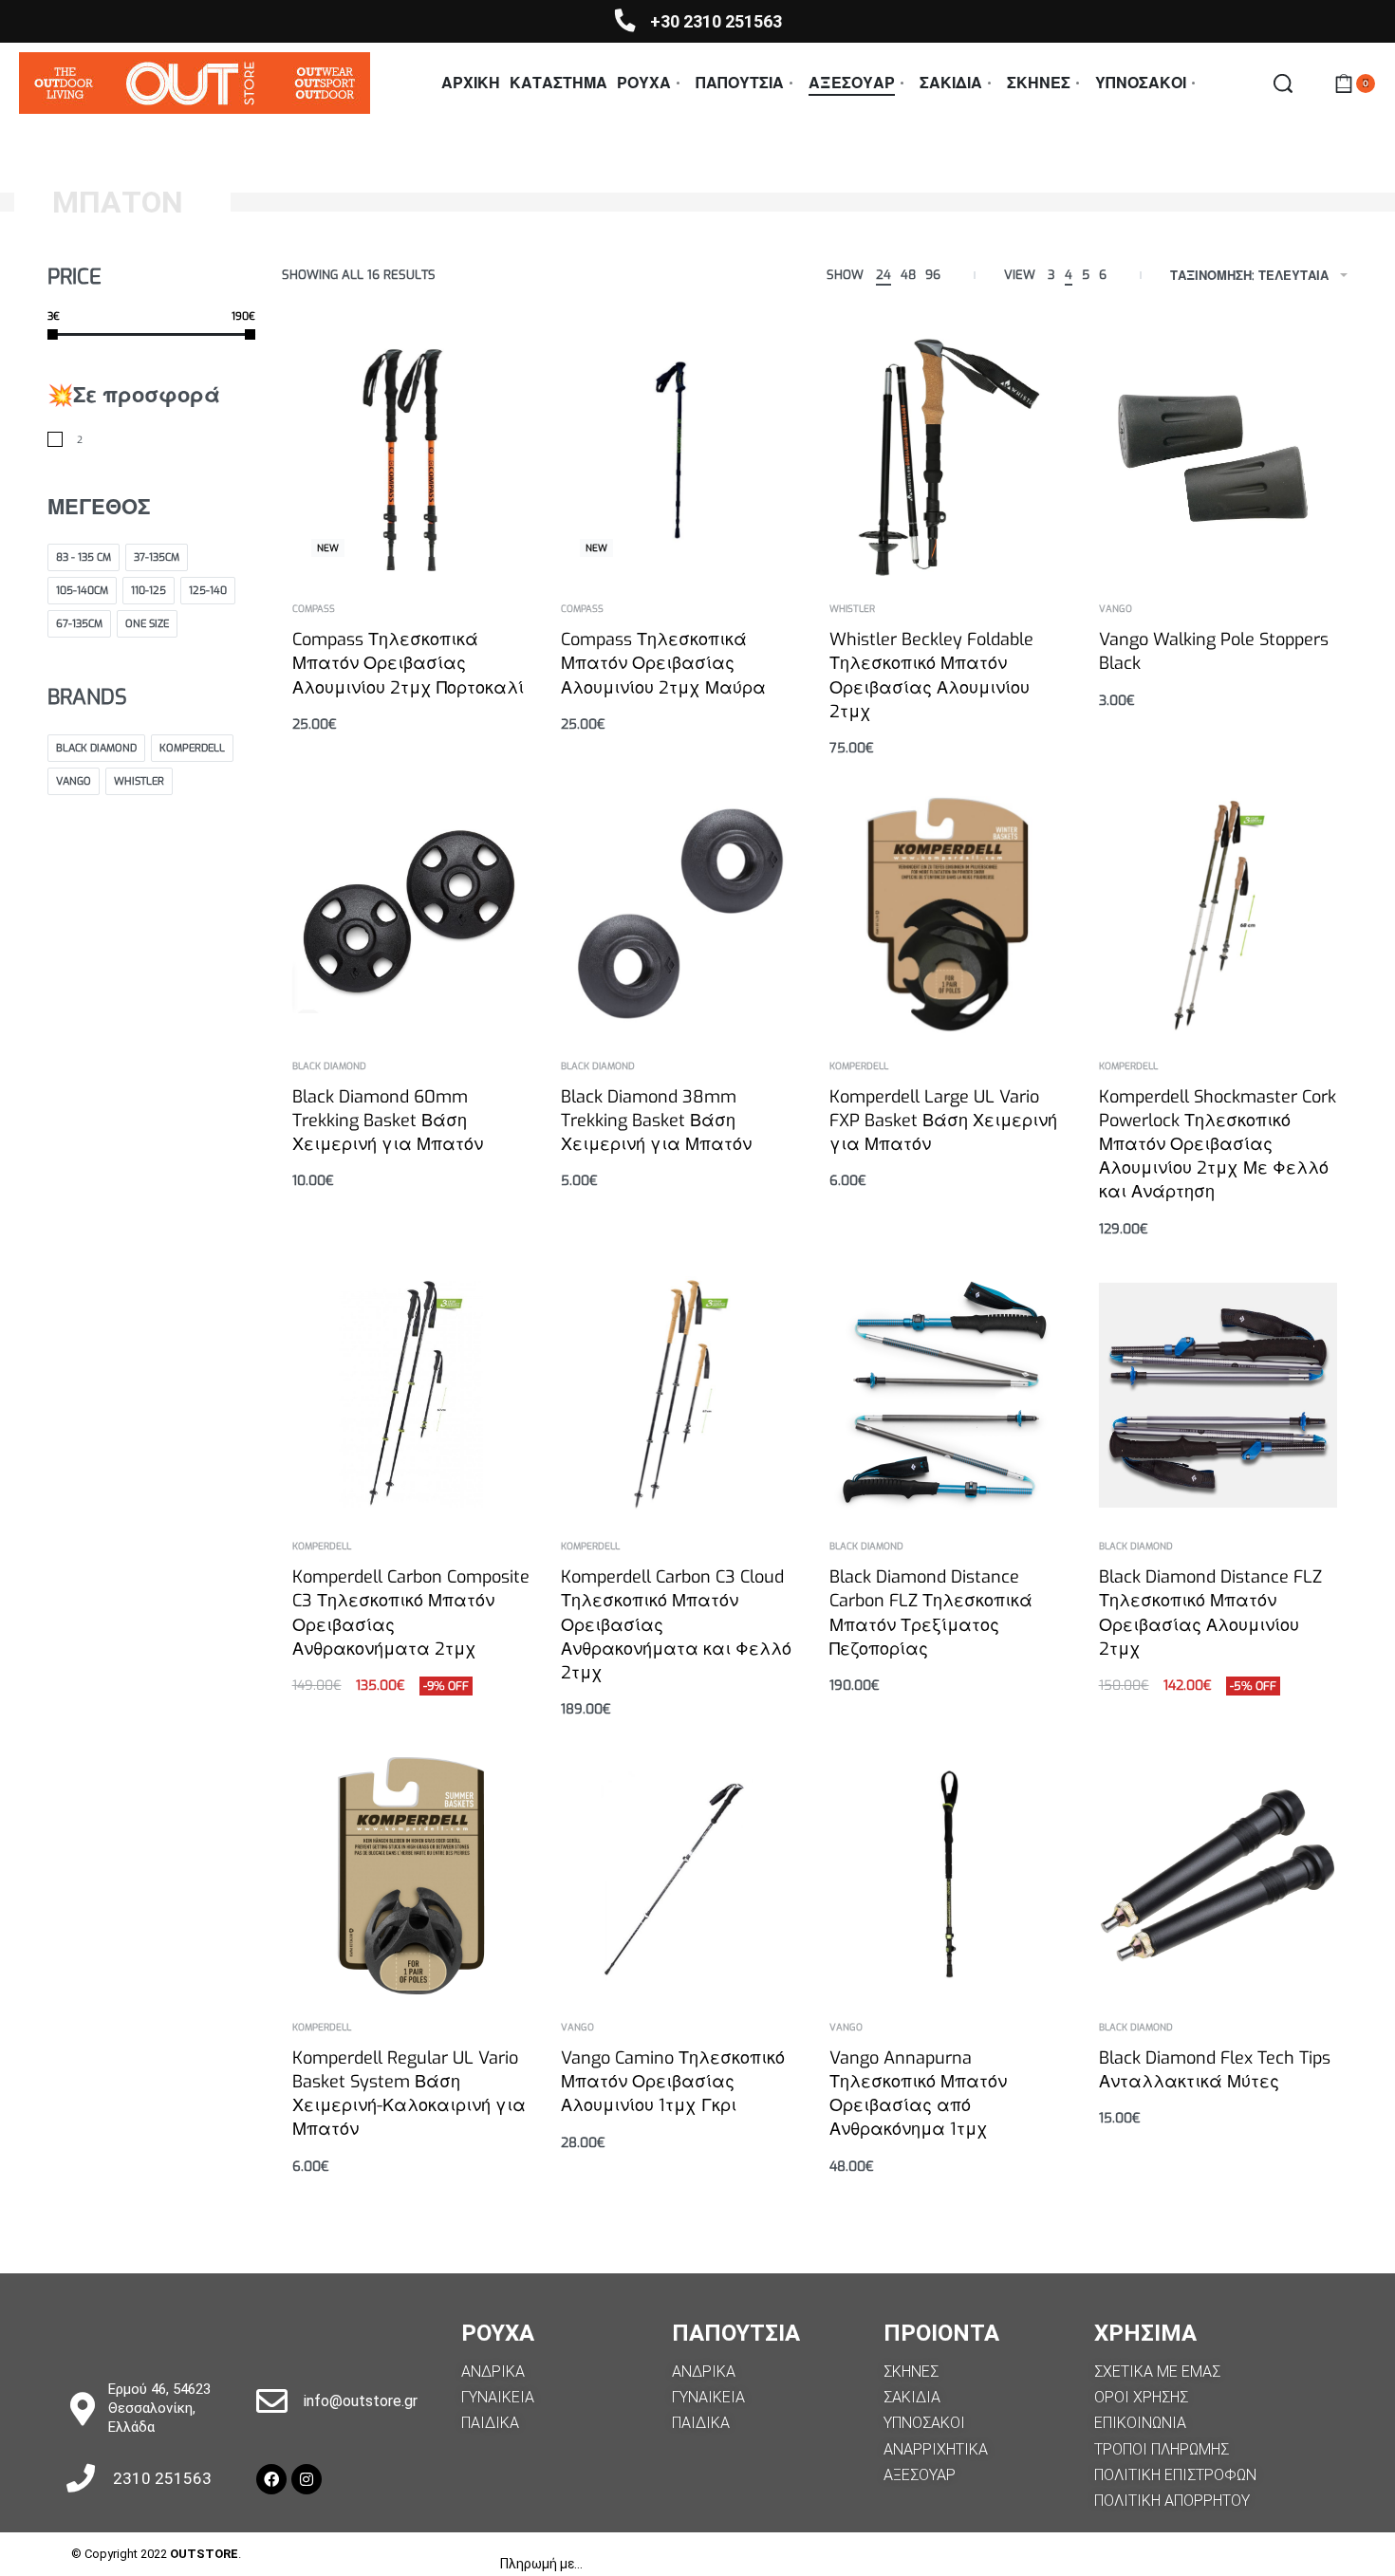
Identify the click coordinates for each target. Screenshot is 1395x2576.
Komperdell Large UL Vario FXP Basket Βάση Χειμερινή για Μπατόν (943, 1121)
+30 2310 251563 (716, 21)
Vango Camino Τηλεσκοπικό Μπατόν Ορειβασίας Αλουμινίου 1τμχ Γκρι (673, 2082)
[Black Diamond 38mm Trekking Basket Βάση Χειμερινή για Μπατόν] (680, 915)
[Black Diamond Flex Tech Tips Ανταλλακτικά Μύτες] (1218, 1875)
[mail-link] (272, 2401)
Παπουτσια (736, 2333)
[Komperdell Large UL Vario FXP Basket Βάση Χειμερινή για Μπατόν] (949, 915)
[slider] (53, 334)
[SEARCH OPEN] (1283, 83)
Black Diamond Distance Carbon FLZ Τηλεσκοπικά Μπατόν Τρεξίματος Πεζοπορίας (931, 1613)
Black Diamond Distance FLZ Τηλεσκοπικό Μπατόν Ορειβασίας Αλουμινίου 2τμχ (1210, 1613)
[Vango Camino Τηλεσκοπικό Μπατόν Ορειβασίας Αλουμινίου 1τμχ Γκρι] (680, 1875)
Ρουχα (498, 2333)
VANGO (1116, 609)
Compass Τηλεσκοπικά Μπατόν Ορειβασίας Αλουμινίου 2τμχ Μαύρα (663, 663)
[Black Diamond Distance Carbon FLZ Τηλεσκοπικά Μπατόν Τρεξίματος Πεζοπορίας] (949, 1395)
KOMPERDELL (859, 1066)
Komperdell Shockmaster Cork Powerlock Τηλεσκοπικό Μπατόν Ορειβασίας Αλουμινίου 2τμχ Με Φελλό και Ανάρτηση (1218, 1145)
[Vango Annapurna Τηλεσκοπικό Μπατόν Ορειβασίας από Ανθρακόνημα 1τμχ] (949, 1876)
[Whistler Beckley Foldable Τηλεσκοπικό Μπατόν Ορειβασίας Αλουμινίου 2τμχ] (949, 457)
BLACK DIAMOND (329, 1066)
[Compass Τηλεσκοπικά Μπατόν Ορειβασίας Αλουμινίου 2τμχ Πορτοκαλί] (411, 457)
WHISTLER (852, 609)
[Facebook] (271, 2479)
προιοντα (941, 2333)
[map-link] (82, 2409)
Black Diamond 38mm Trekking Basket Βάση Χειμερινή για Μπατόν (656, 1121)
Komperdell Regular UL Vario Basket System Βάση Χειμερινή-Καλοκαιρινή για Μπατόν (409, 2094)
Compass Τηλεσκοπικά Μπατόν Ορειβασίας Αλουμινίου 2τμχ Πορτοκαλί (408, 663)
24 (883, 275)
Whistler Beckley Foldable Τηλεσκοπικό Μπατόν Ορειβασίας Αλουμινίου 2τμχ (931, 676)
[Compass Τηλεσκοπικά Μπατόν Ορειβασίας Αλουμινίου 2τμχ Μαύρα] (679, 457)
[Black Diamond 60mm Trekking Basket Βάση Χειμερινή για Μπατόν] (411, 914)
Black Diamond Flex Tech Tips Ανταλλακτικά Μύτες (1215, 2070)
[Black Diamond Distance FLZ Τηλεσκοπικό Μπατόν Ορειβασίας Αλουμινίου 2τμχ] (1218, 1395)
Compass (314, 609)
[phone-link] (625, 20)
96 (933, 275)
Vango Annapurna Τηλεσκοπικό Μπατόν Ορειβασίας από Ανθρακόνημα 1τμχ (918, 2094)
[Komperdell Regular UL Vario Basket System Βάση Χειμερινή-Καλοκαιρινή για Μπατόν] (411, 1876)
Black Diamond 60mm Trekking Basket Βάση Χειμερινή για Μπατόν (388, 1121)
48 (908, 275)
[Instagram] (307, 2479)
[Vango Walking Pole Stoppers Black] (1218, 458)
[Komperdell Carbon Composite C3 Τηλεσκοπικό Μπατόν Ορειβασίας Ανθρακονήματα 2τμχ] (411, 1395)
